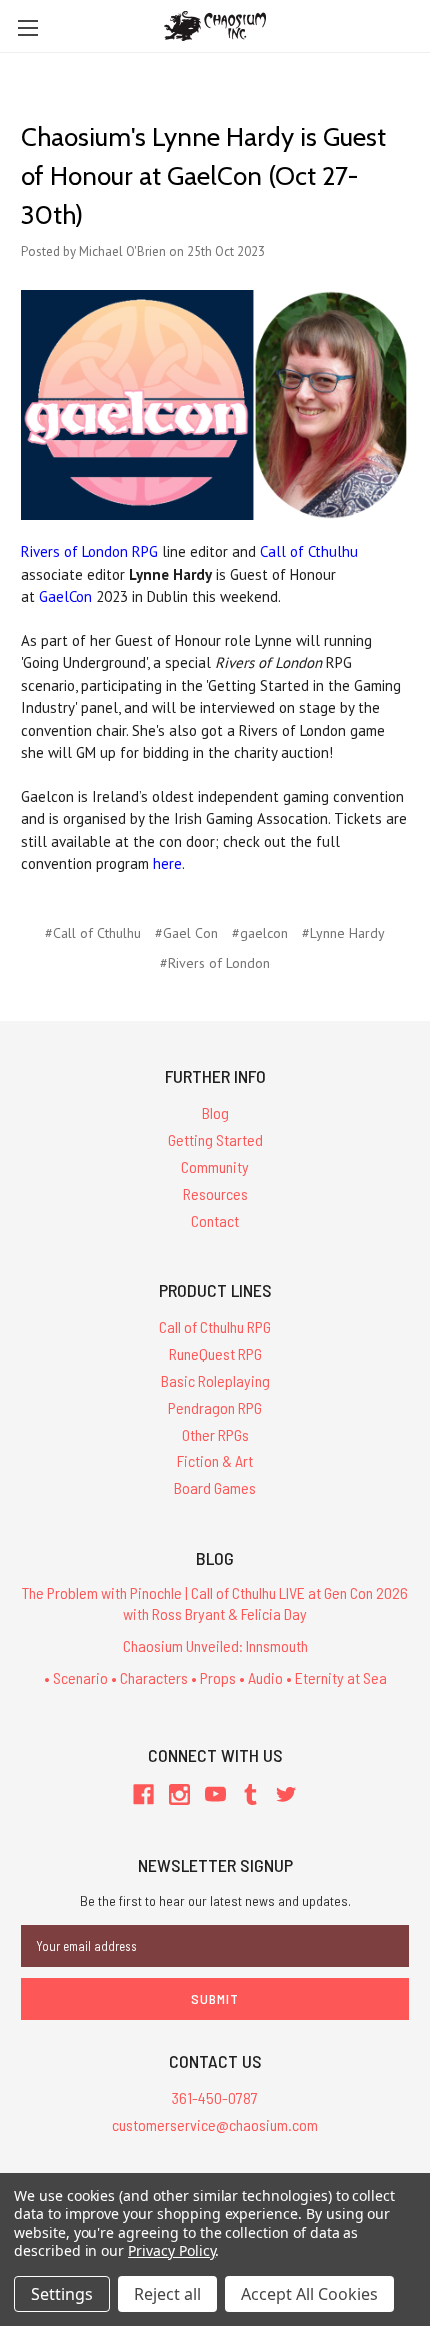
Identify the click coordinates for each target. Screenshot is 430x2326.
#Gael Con (186, 933)
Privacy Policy (171, 2250)
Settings (62, 2294)
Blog (215, 1112)
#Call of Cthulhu (93, 933)
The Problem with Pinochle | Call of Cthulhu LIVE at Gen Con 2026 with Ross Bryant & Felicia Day (215, 1603)
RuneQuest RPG (215, 1353)
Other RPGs (215, 1434)
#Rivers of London (215, 963)
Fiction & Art (215, 1460)
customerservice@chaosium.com (215, 2124)
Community (215, 1166)
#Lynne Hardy (343, 933)
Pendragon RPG (215, 1407)
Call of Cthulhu (309, 551)
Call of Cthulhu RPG (215, 1326)
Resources (215, 1193)
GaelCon (65, 596)
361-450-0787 (215, 2097)
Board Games (215, 1487)
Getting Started (215, 1139)
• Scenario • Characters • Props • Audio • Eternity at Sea (215, 1677)
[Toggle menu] (27, 27)
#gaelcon (260, 933)
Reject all (167, 2294)
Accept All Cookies (309, 2294)
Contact (215, 1220)
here (167, 863)
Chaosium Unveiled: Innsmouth (215, 1645)
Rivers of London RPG (89, 551)
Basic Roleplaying (215, 1380)
